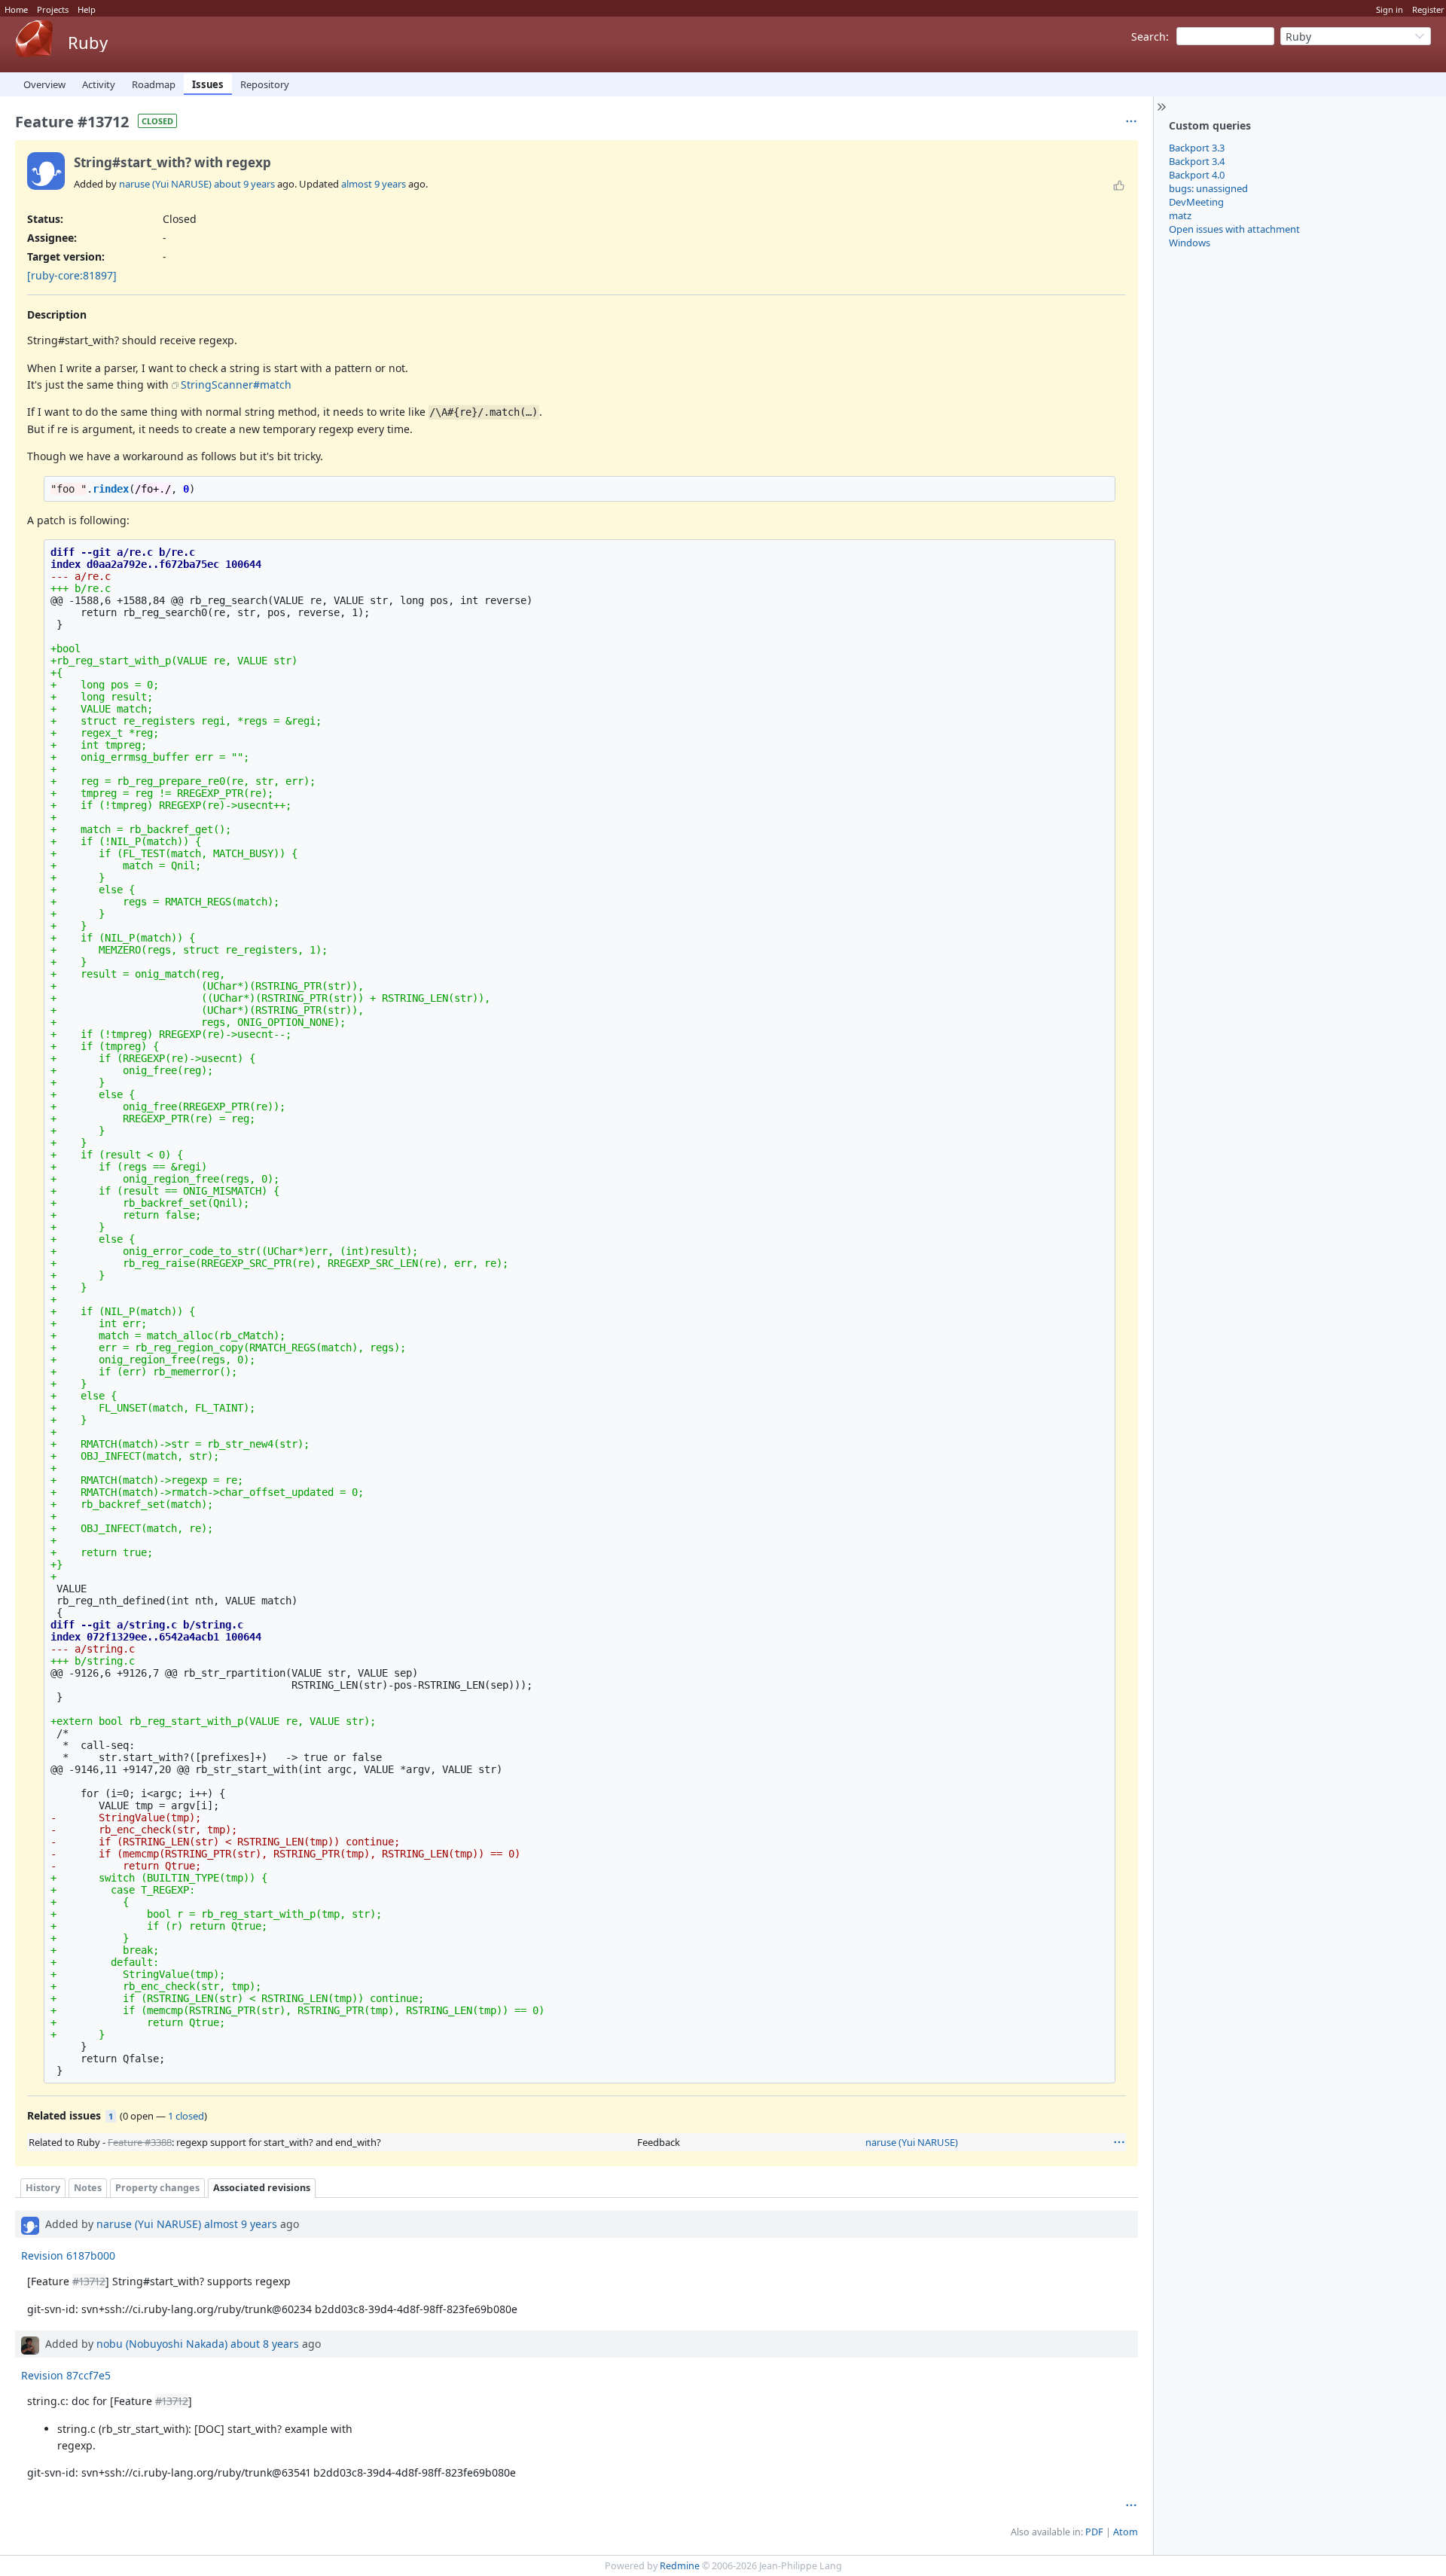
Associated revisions (262, 2188)
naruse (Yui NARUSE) (165, 184)
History (43, 2188)
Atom (1126, 2532)
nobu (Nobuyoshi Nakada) (162, 2344)
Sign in (1390, 9)
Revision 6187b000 (68, 2256)
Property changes (157, 2188)
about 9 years (244, 184)
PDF (1094, 2532)
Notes (88, 2188)
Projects (53, 9)
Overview (44, 84)
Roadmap (154, 84)
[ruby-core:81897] (72, 275)
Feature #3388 (140, 2142)
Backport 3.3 (1197, 148)
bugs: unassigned (1208, 188)
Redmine (680, 2566)
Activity (99, 84)
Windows (1190, 243)
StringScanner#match (236, 385)
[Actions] (1119, 2142)
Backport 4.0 (1197, 175)
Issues (208, 84)
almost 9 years (374, 184)
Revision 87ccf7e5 (66, 2375)
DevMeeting (1196, 202)
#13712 (89, 2281)
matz (1180, 215)
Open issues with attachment (1234, 229)
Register (1428, 9)
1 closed (186, 2116)
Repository (265, 84)
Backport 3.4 (1197, 161)
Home (16, 9)
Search (1149, 37)
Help (87, 9)
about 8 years (265, 2344)
